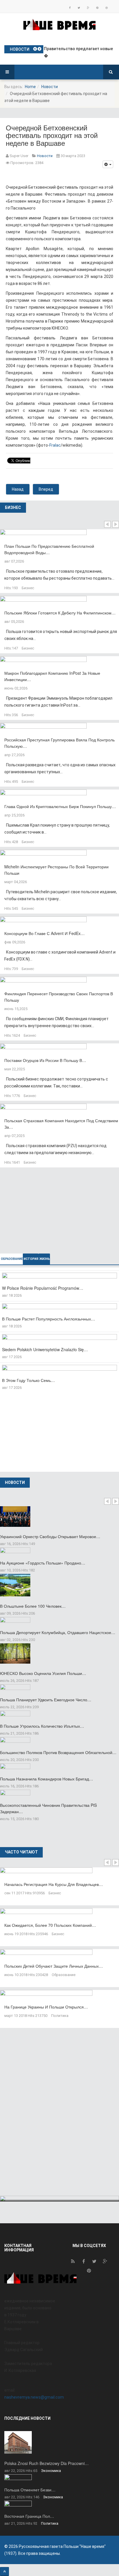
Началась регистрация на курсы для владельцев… (54, 1884)
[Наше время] (59, 24)
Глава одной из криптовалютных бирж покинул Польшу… (60, 806)
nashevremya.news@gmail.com (34, 2397)
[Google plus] (88, 8)
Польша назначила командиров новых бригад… (47, 1779)
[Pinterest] (97, 8)
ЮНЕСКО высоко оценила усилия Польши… (43, 1673)
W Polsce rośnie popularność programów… (43, 1288)
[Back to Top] (4, 2572)
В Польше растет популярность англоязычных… (49, 1319)
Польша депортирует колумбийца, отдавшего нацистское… (58, 1632)
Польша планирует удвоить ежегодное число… (46, 1700)
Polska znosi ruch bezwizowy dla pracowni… (47, 2463)
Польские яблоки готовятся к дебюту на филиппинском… (60, 613)
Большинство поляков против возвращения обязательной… (58, 1752)
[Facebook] (70, 8)
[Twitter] (79, 8)
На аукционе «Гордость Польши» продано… (43, 1563)
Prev (107, 524)
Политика (60, 2016)
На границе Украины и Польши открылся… (46, 2007)
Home (30, 87)
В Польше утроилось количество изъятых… (42, 1726)
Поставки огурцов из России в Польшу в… (45, 1060)
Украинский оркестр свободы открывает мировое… (50, 1536)
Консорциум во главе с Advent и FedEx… (44, 933)
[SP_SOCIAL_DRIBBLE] (107, 8)
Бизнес (28, 588)
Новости (50, 87)
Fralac (55, 445)
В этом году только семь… (28, 1380)
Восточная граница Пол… (29, 2516)
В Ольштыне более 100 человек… (33, 1606)
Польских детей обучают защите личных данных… (54, 1966)
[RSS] (73, 2263)
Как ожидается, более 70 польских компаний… (50, 1925)
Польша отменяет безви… (30, 2490)
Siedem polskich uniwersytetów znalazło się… (45, 1349)
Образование (64, 1975)
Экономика (51, 2471)
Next (116, 524)
